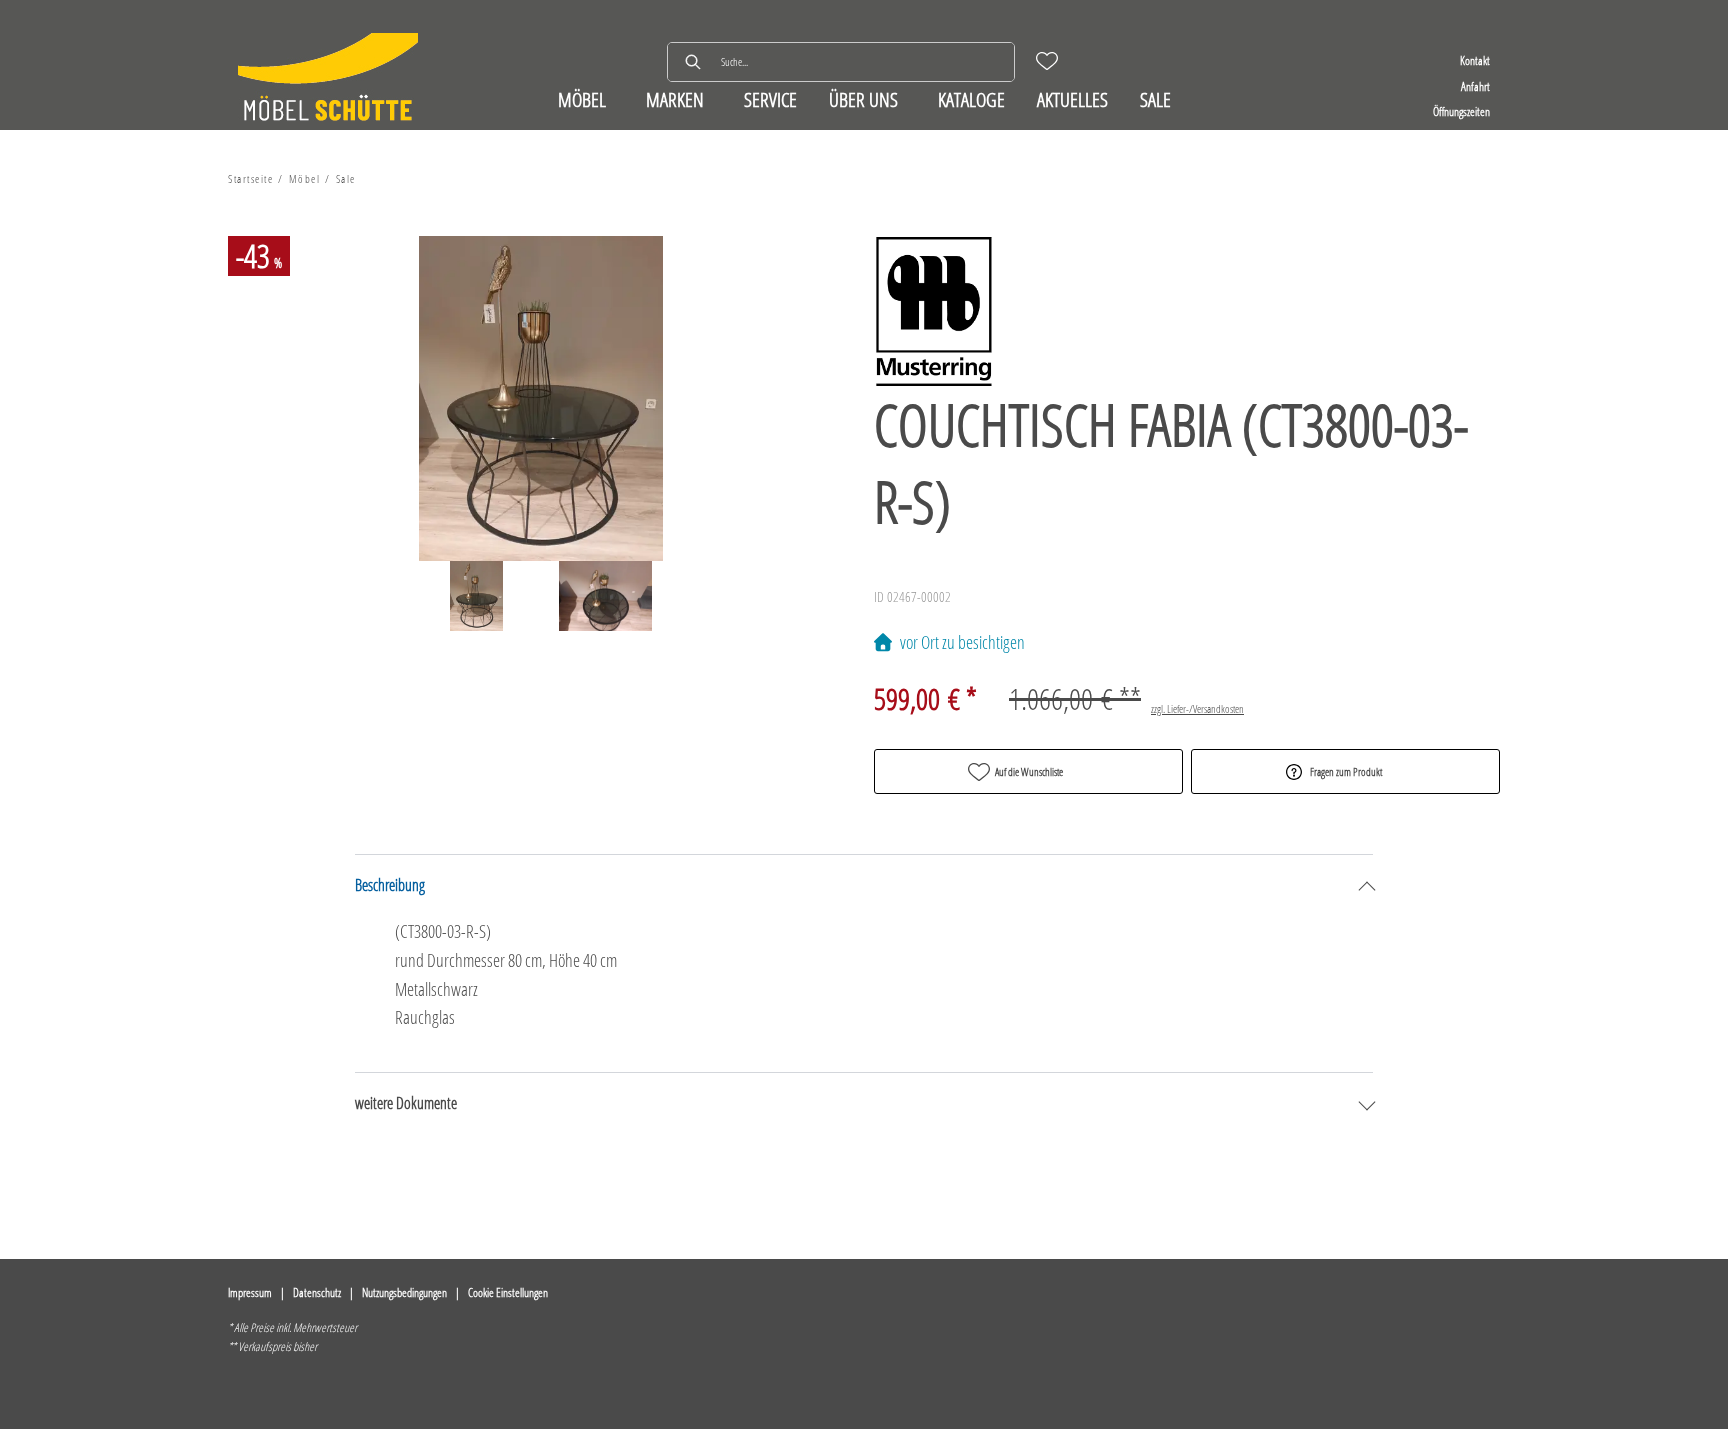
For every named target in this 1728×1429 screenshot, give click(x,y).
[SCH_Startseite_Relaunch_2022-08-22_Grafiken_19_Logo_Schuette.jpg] (328, 79)
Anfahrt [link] (1475, 86)
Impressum (250, 1292)
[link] (582, 99)
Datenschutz (317, 1292)
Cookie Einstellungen (508, 1292)
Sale (346, 178)
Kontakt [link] (1475, 60)
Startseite (250, 178)
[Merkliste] (1047, 61)
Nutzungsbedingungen (404, 1292)
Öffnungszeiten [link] (1461, 111)
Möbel (305, 178)
